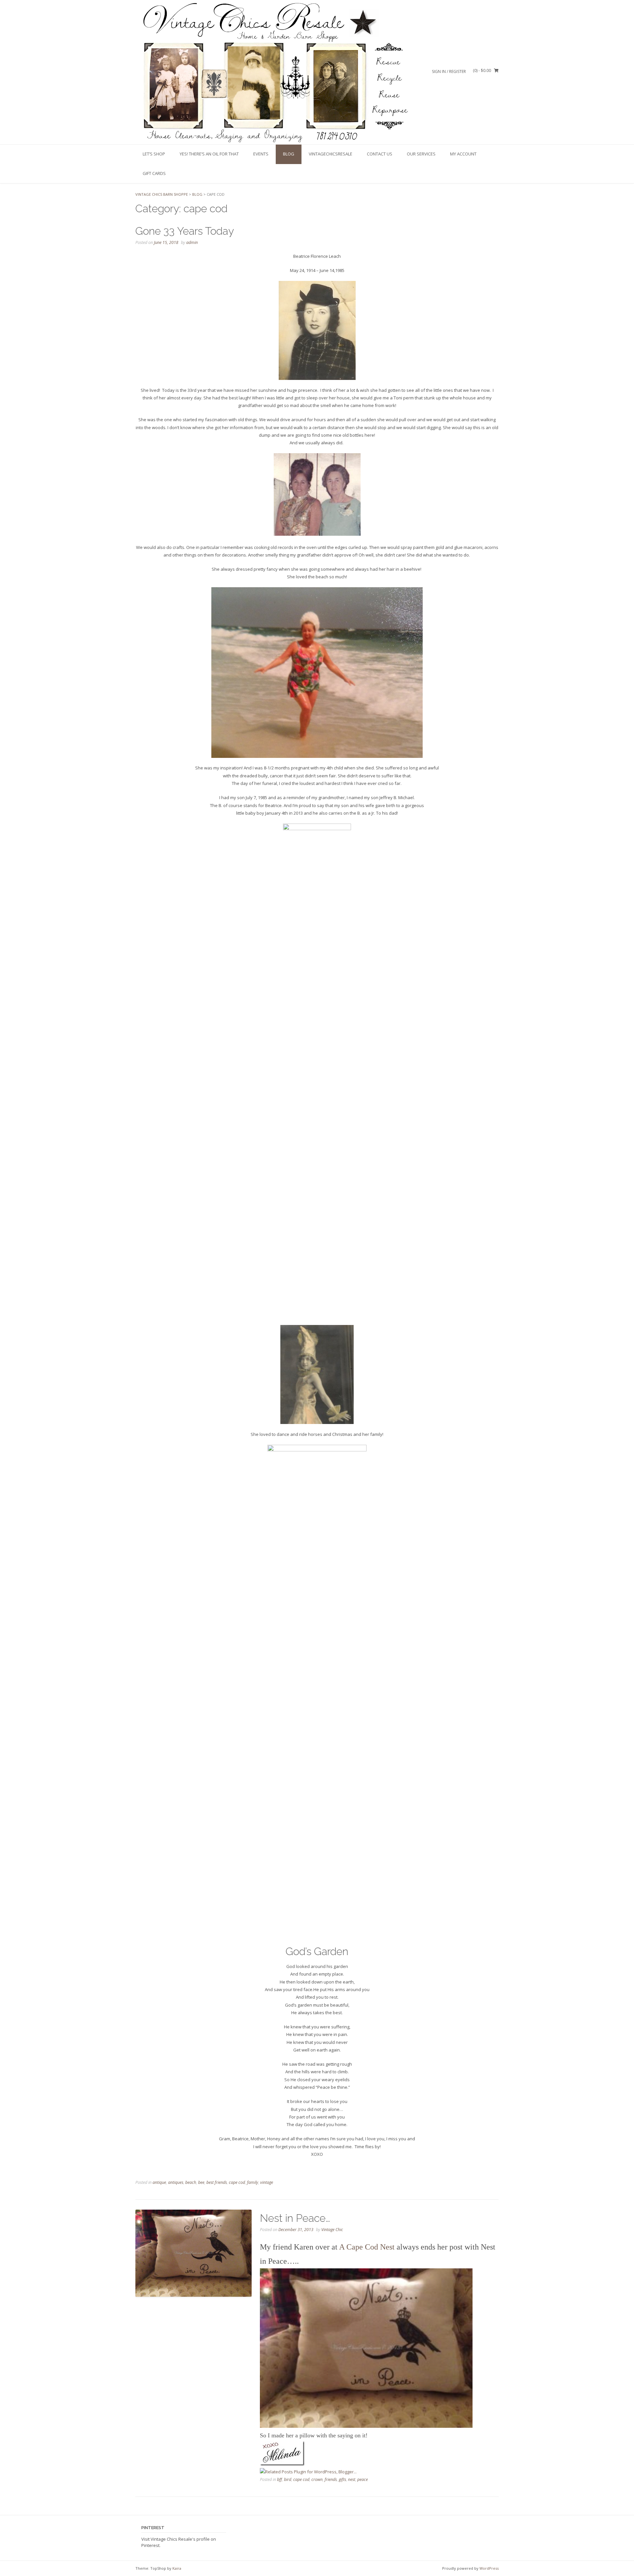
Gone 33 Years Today (185, 231)
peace (363, 2479)
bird (288, 2479)
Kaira (177, 2568)
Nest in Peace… (295, 2218)
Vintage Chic (332, 2230)
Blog (289, 154)
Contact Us (380, 154)
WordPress (489, 2568)
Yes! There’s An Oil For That (209, 154)
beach (191, 2182)
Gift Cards (154, 173)
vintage (267, 2182)
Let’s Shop (154, 154)
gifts (342, 2479)
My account (463, 154)
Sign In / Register (449, 71)
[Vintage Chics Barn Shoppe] (273, 72)
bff (280, 2479)
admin (192, 242)
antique (159, 2182)
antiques (176, 2182)
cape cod (237, 2182)
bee (201, 2182)
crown (317, 2479)
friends (331, 2479)
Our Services (421, 154)
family (253, 2182)
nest (352, 2479)
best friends (217, 2182)
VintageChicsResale (331, 154)
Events (261, 154)
